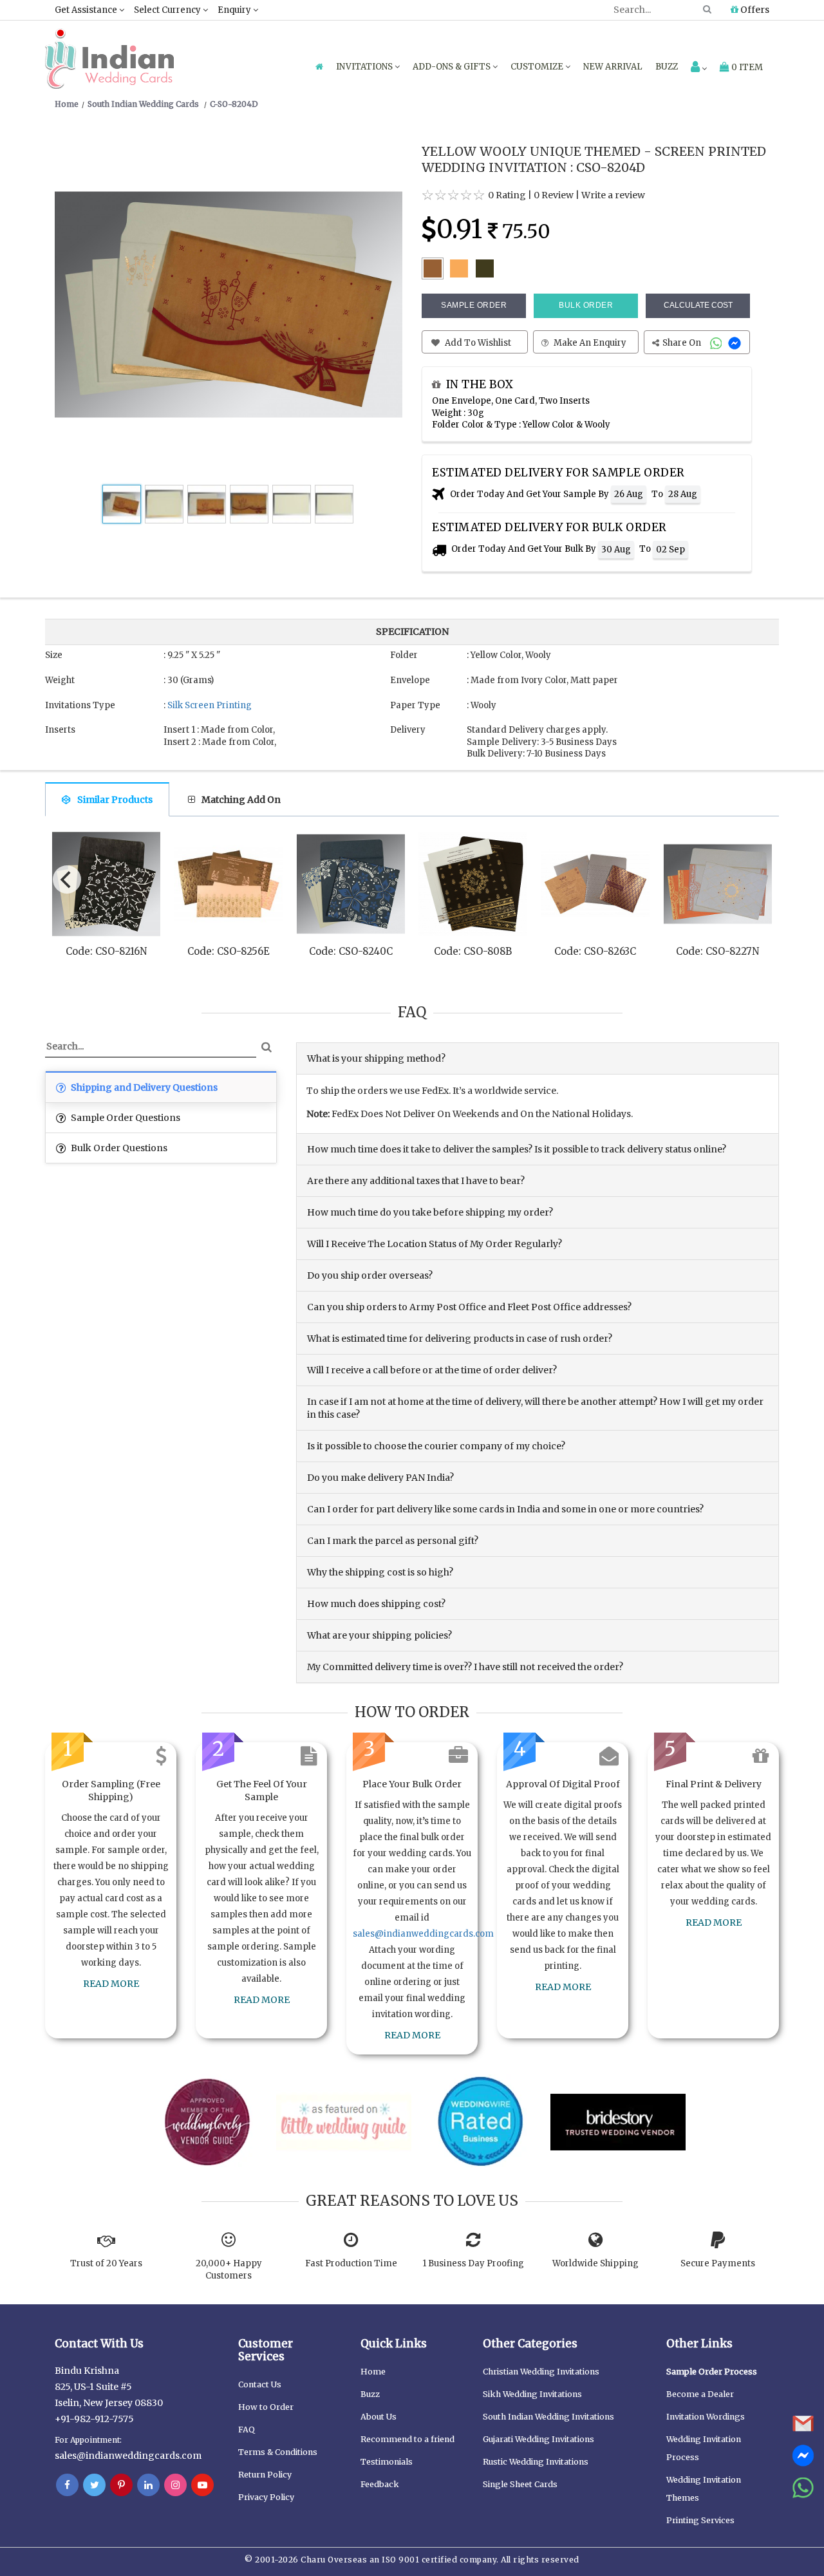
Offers (754, 10)
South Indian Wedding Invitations (548, 2417)
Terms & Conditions (278, 2452)
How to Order (266, 2407)
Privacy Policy (266, 2497)
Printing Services (700, 2520)
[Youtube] (202, 2485)
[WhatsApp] (717, 343)
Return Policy (265, 2475)
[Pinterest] (121, 2485)
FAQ (247, 2430)
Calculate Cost (698, 305)
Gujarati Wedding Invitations (538, 2439)
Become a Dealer (700, 2394)
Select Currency (168, 10)
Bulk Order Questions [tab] (118, 1148)
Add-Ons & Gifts (453, 67)
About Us (379, 2417)
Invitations (365, 67)
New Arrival (613, 67)
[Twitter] (94, 2485)
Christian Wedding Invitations (541, 2372)
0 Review (554, 195)
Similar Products (115, 800)
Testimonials (387, 2462)
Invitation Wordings (706, 2417)
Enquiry (235, 10)
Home (373, 2372)
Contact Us (260, 2384)
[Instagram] (175, 2485)
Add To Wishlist (477, 343)
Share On (683, 343)
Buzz (667, 67)
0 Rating (507, 195)
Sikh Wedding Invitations (532, 2394)
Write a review (613, 195)
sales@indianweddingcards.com (423, 1934)
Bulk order (586, 305)
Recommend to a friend (407, 2439)
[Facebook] (67, 2485)
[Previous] (67, 879)
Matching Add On (241, 800)
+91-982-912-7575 (94, 2419)
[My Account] (699, 68)
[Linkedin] (148, 2485)
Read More (111, 1984)
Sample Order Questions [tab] (125, 1118)
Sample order (474, 305)
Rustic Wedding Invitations (536, 2462)
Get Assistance (87, 10)
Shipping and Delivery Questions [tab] (143, 1087)
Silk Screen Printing (210, 705)
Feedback (380, 2484)
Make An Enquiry (589, 343)
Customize (538, 67)
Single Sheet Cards (520, 2484)
